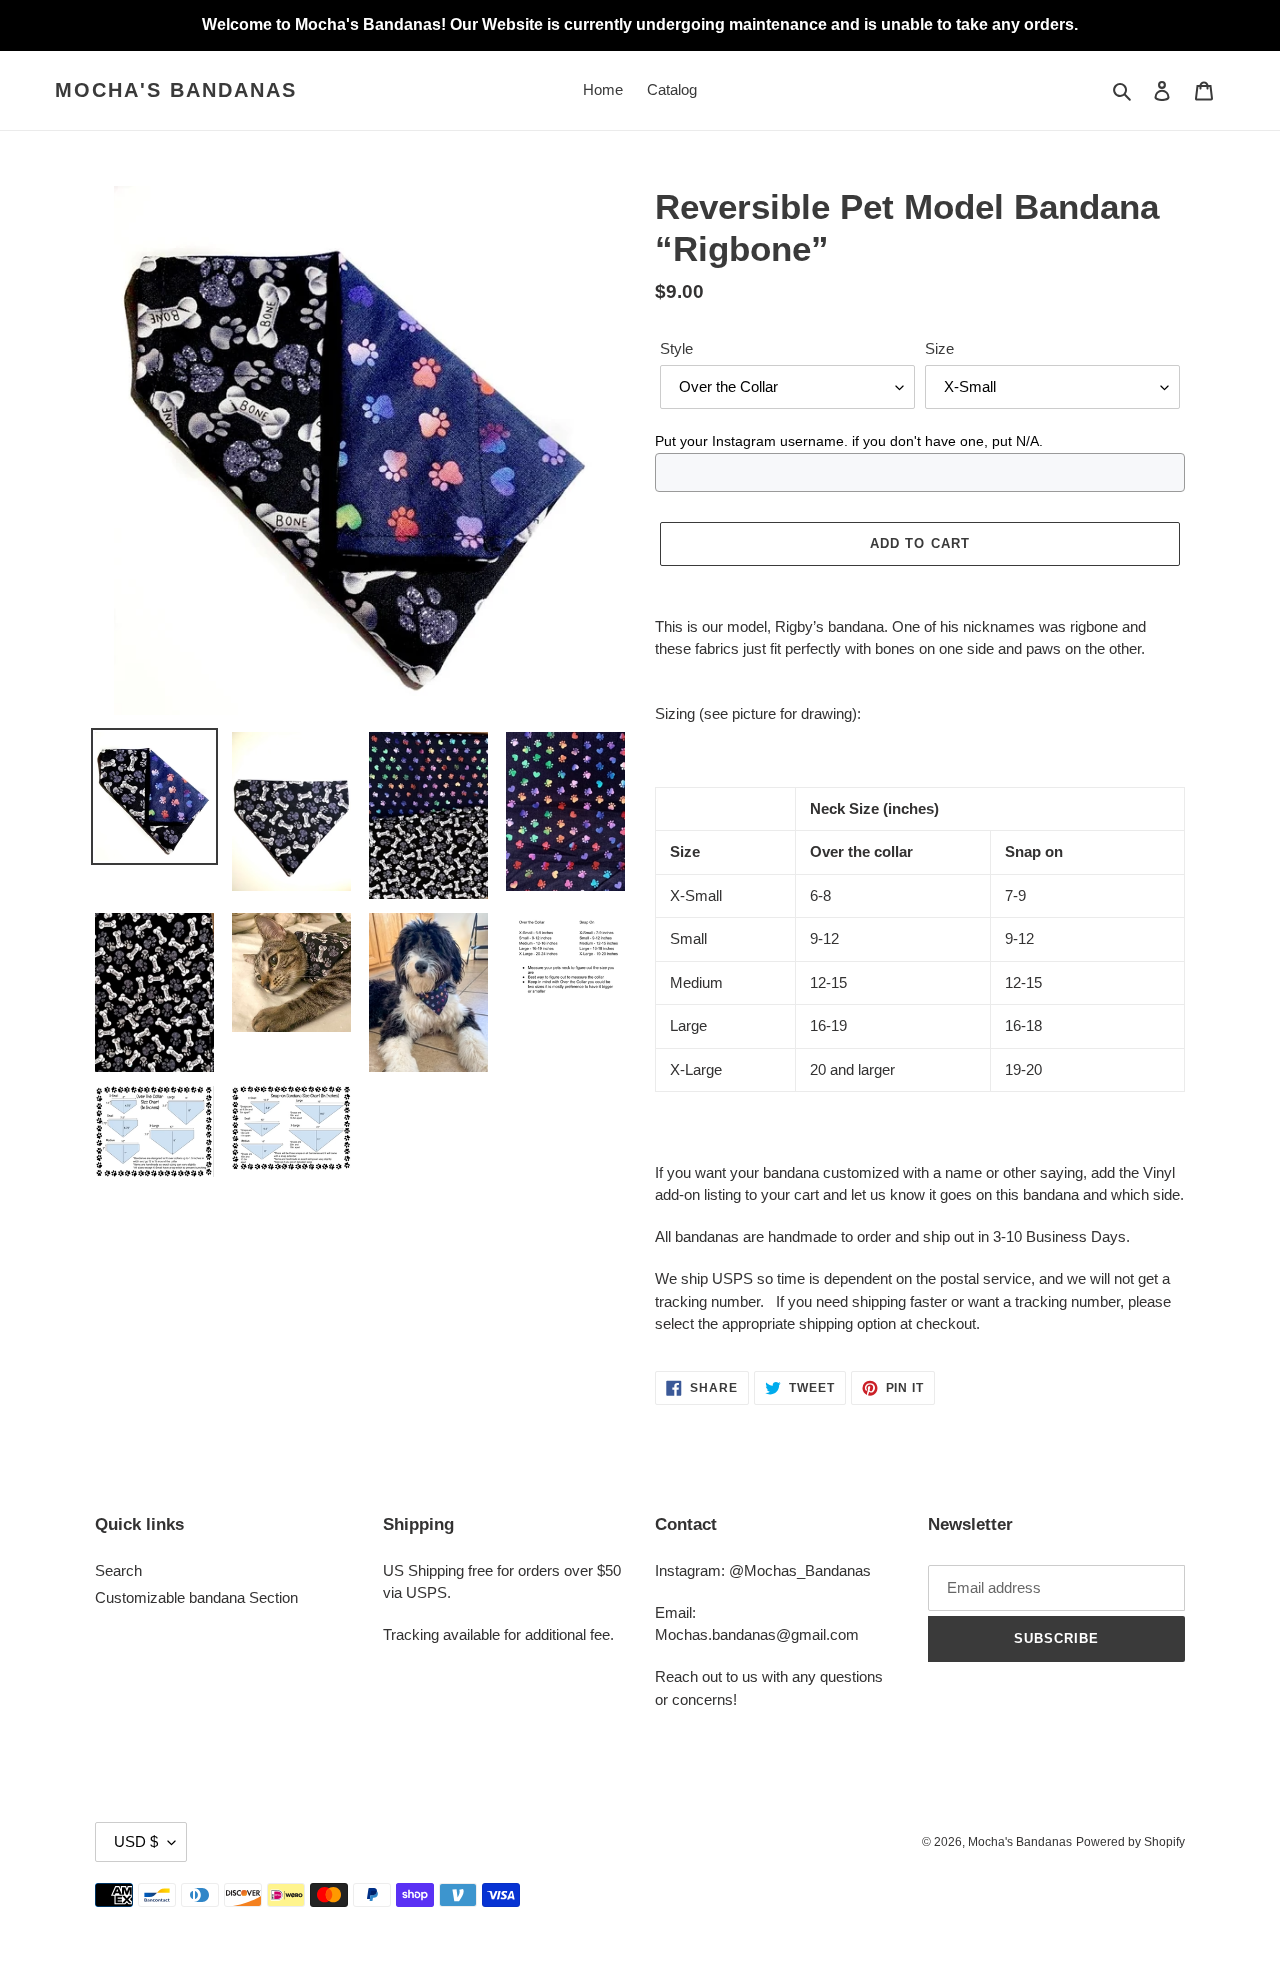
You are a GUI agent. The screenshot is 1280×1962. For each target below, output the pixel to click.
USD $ (136, 1841)
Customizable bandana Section (196, 1597)
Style (676, 348)
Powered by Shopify (1130, 1842)
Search (118, 1570)
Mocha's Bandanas (176, 90)
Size (939, 348)
